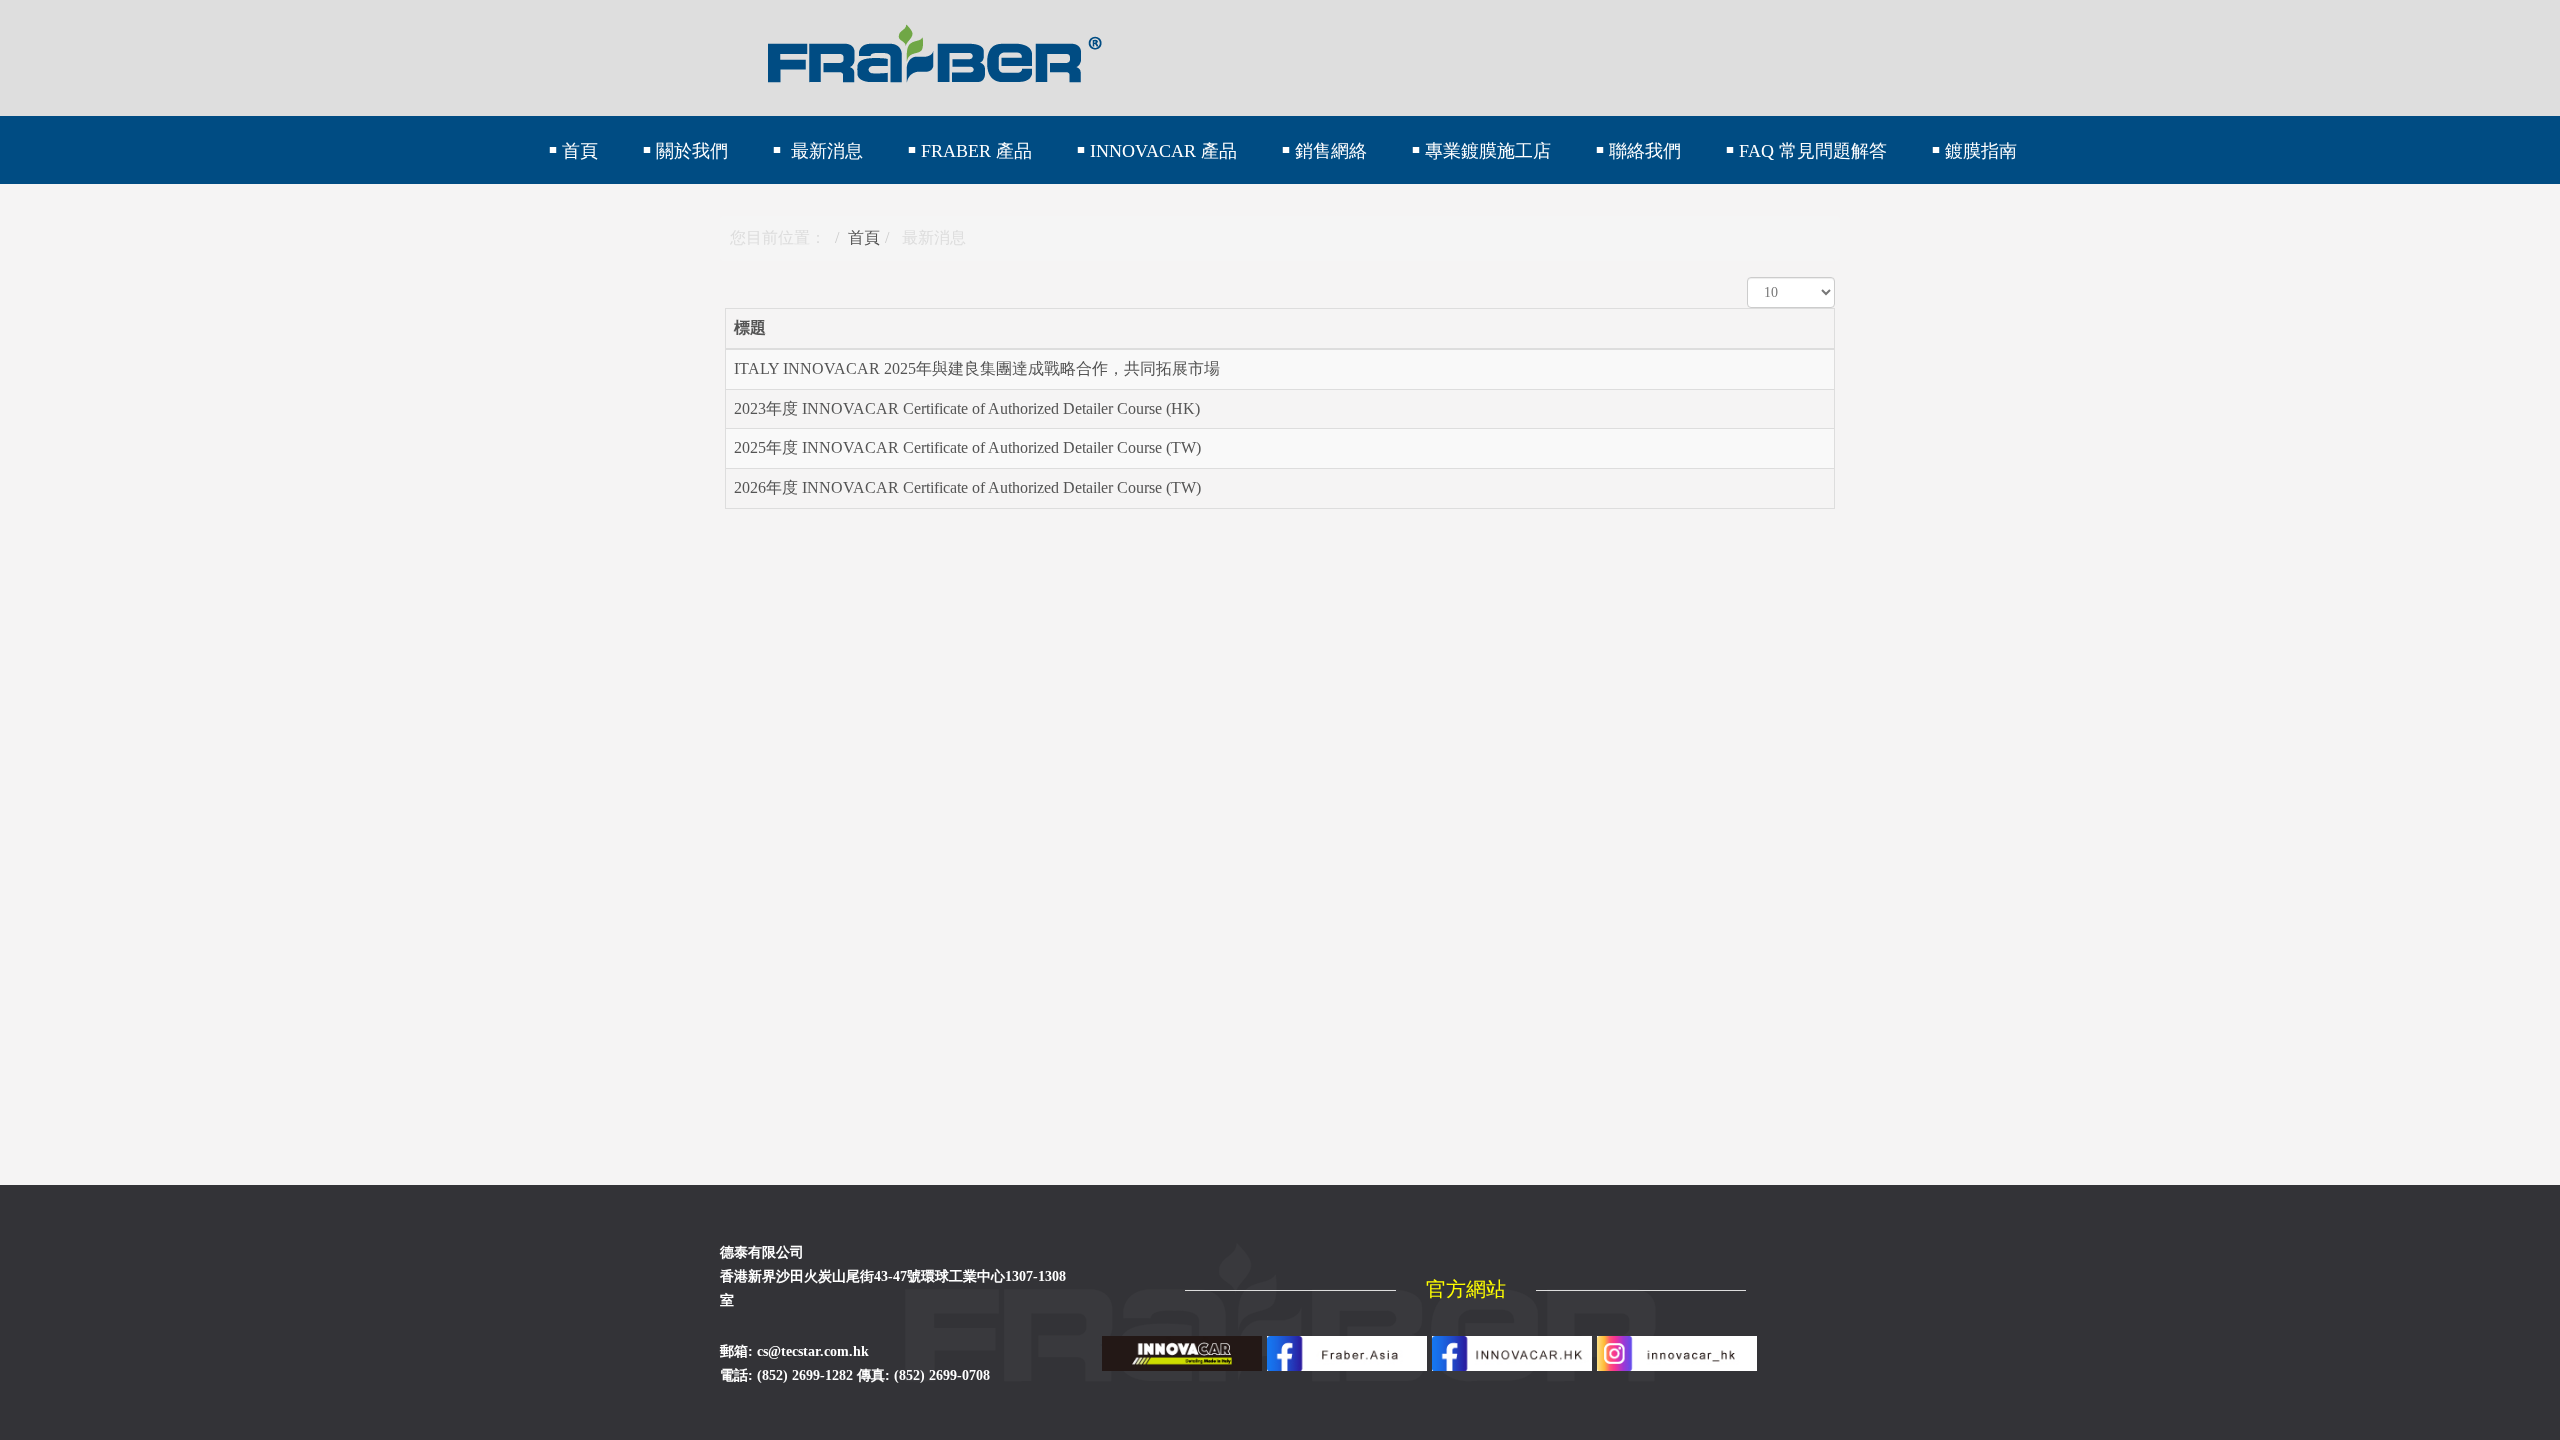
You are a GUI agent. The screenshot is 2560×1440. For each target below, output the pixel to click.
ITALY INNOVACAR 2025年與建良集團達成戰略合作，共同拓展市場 (977, 368)
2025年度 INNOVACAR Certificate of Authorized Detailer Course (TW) (967, 447)
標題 (750, 327)
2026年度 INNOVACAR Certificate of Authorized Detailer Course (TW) (967, 487)
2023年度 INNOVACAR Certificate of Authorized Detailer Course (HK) (967, 408)
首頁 (864, 237)
